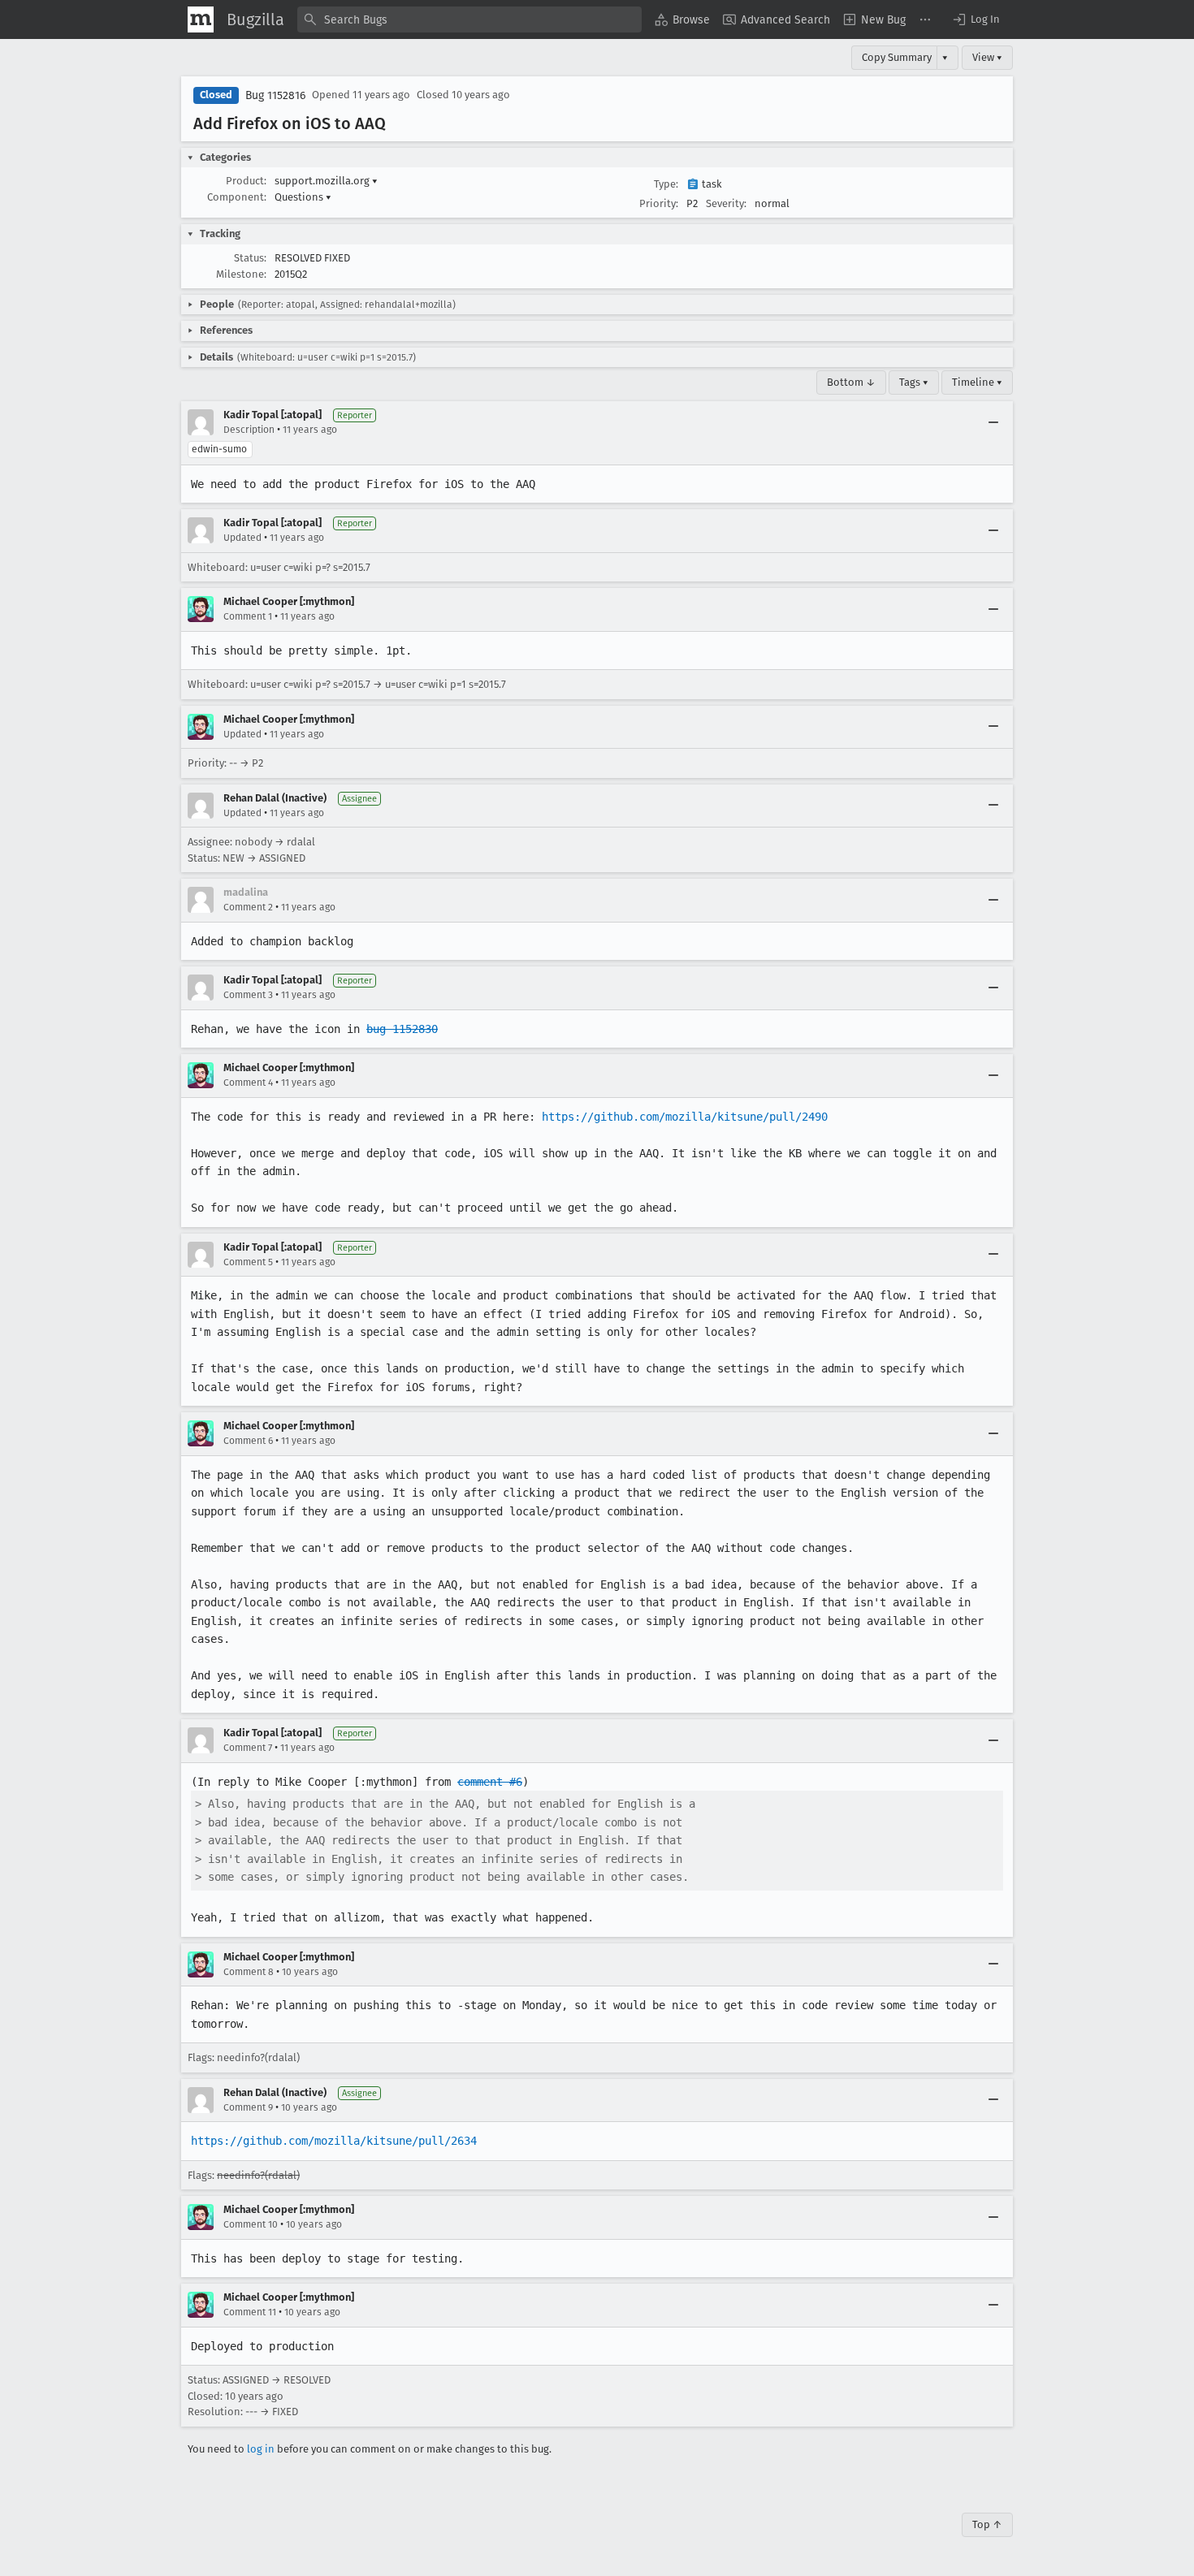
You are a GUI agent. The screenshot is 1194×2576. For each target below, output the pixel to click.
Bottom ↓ (851, 382)
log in (261, 2449)
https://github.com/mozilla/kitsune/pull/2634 (334, 2141)
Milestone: (241, 274)
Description (249, 430)
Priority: (659, 203)
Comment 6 (248, 1441)
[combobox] (469, 19)
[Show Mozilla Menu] (201, 19)
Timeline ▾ (977, 382)
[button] (976, 19)
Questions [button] (303, 197)
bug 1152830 (402, 1029)
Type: (666, 184)
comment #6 (490, 1782)
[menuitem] (682, 19)
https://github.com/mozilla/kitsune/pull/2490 (685, 1117)
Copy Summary (897, 57)
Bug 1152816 (275, 95)
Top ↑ (987, 2524)
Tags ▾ (914, 382)
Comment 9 (248, 2107)
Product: (246, 181)
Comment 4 (248, 1083)
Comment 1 (248, 616)
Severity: (726, 203)
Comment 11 (250, 2312)
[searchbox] (469, 19)
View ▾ (987, 57)
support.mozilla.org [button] (326, 181)
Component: (237, 197)
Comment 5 (248, 1262)
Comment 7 (248, 1748)
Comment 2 (248, 907)
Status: (250, 258)
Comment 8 (249, 1972)
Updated (242, 538)
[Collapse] (993, 422)
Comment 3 (248, 995)
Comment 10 (251, 2224)
